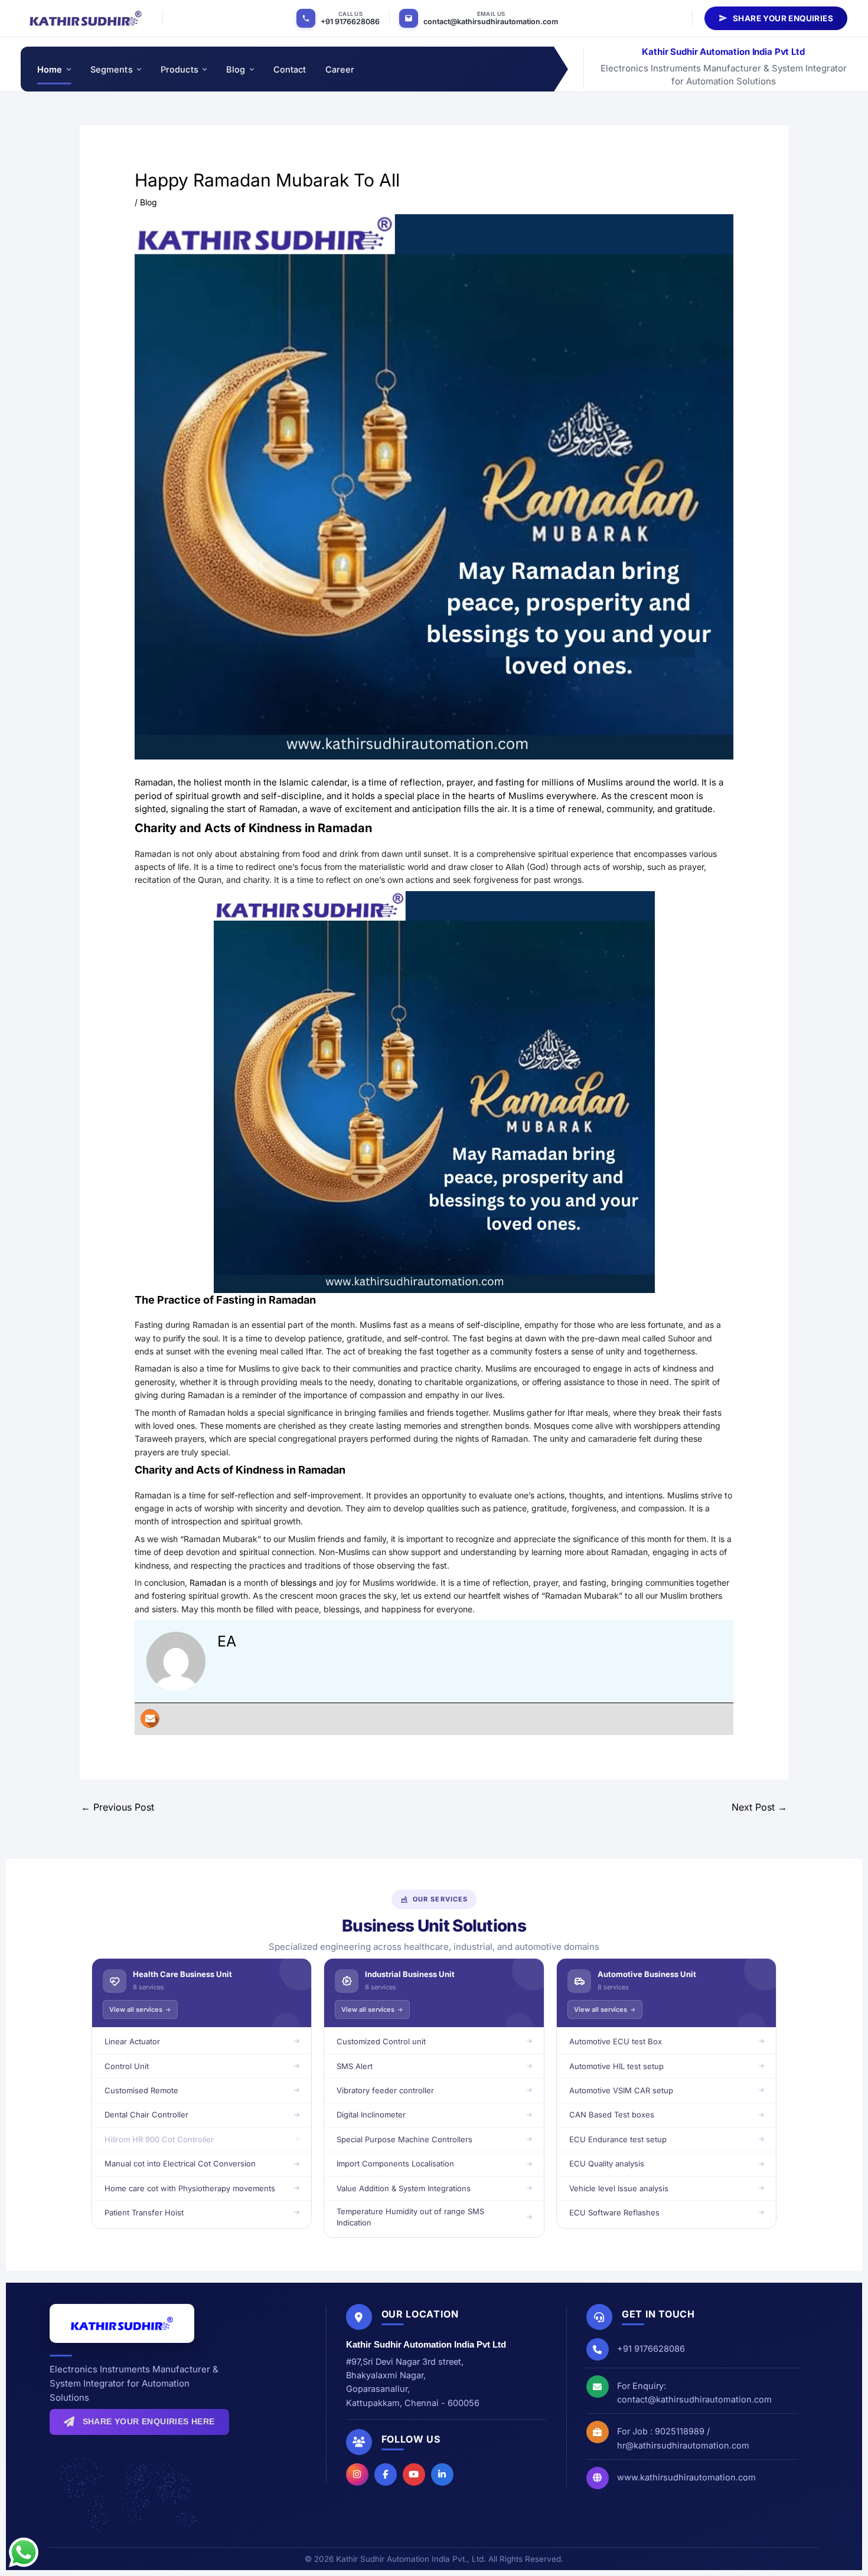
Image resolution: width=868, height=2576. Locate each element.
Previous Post (118, 1807)
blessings (298, 1582)
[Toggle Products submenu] (204, 69)
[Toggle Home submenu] (68, 69)
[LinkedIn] (442, 2474)
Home (50, 69)
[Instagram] (357, 2474)
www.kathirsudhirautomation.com (686, 2477)
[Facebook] (386, 2474)
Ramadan (209, 1582)
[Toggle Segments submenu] (138, 69)
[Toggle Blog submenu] (251, 69)
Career (340, 69)
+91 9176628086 (350, 22)
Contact (290, 69)
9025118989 (680, 2431)
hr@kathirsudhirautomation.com (683, 2445)
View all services (136, 2009)
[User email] (150, 1719)
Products (180, 69)
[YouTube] (414, 2474)
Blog (236, 69)
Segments (112, 69)
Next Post (759, 1807)
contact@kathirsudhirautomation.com (491, 22)
